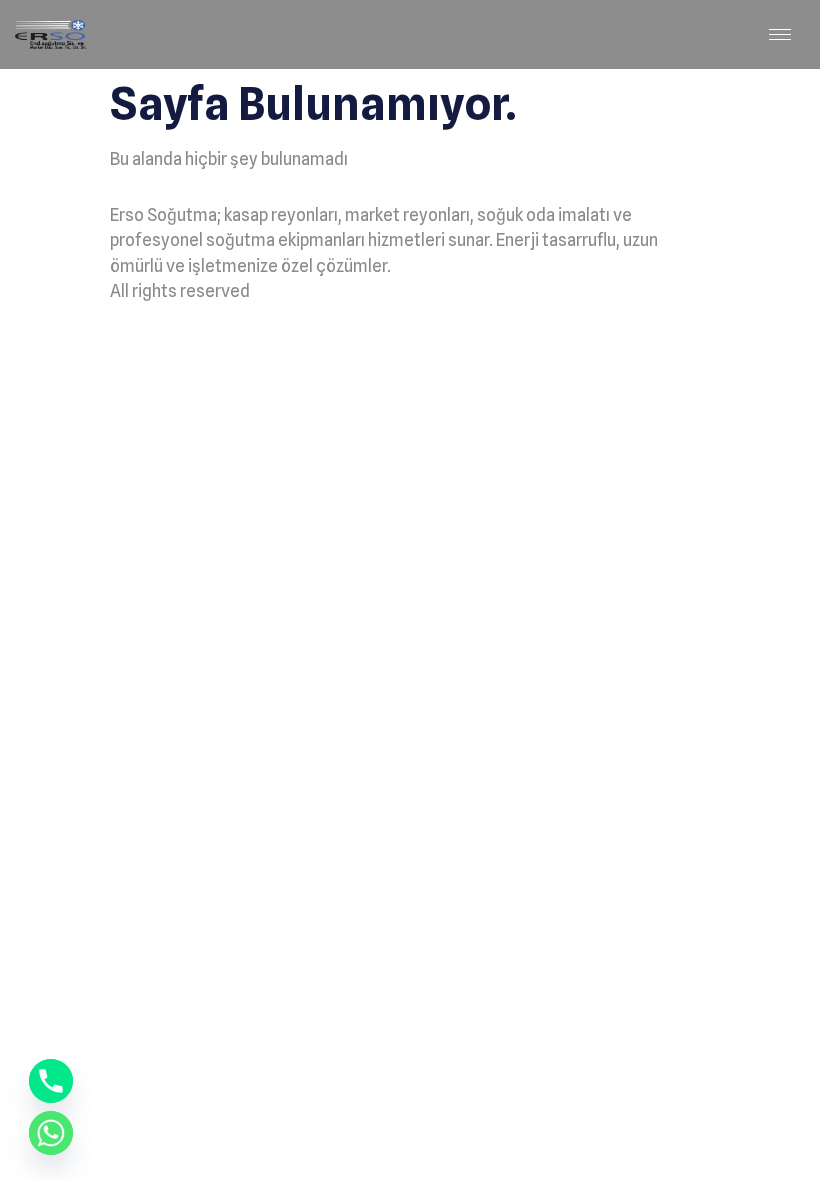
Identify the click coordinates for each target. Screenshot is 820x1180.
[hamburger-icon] (780, 34)
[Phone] (51, 1081)
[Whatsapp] (51, 1133)
